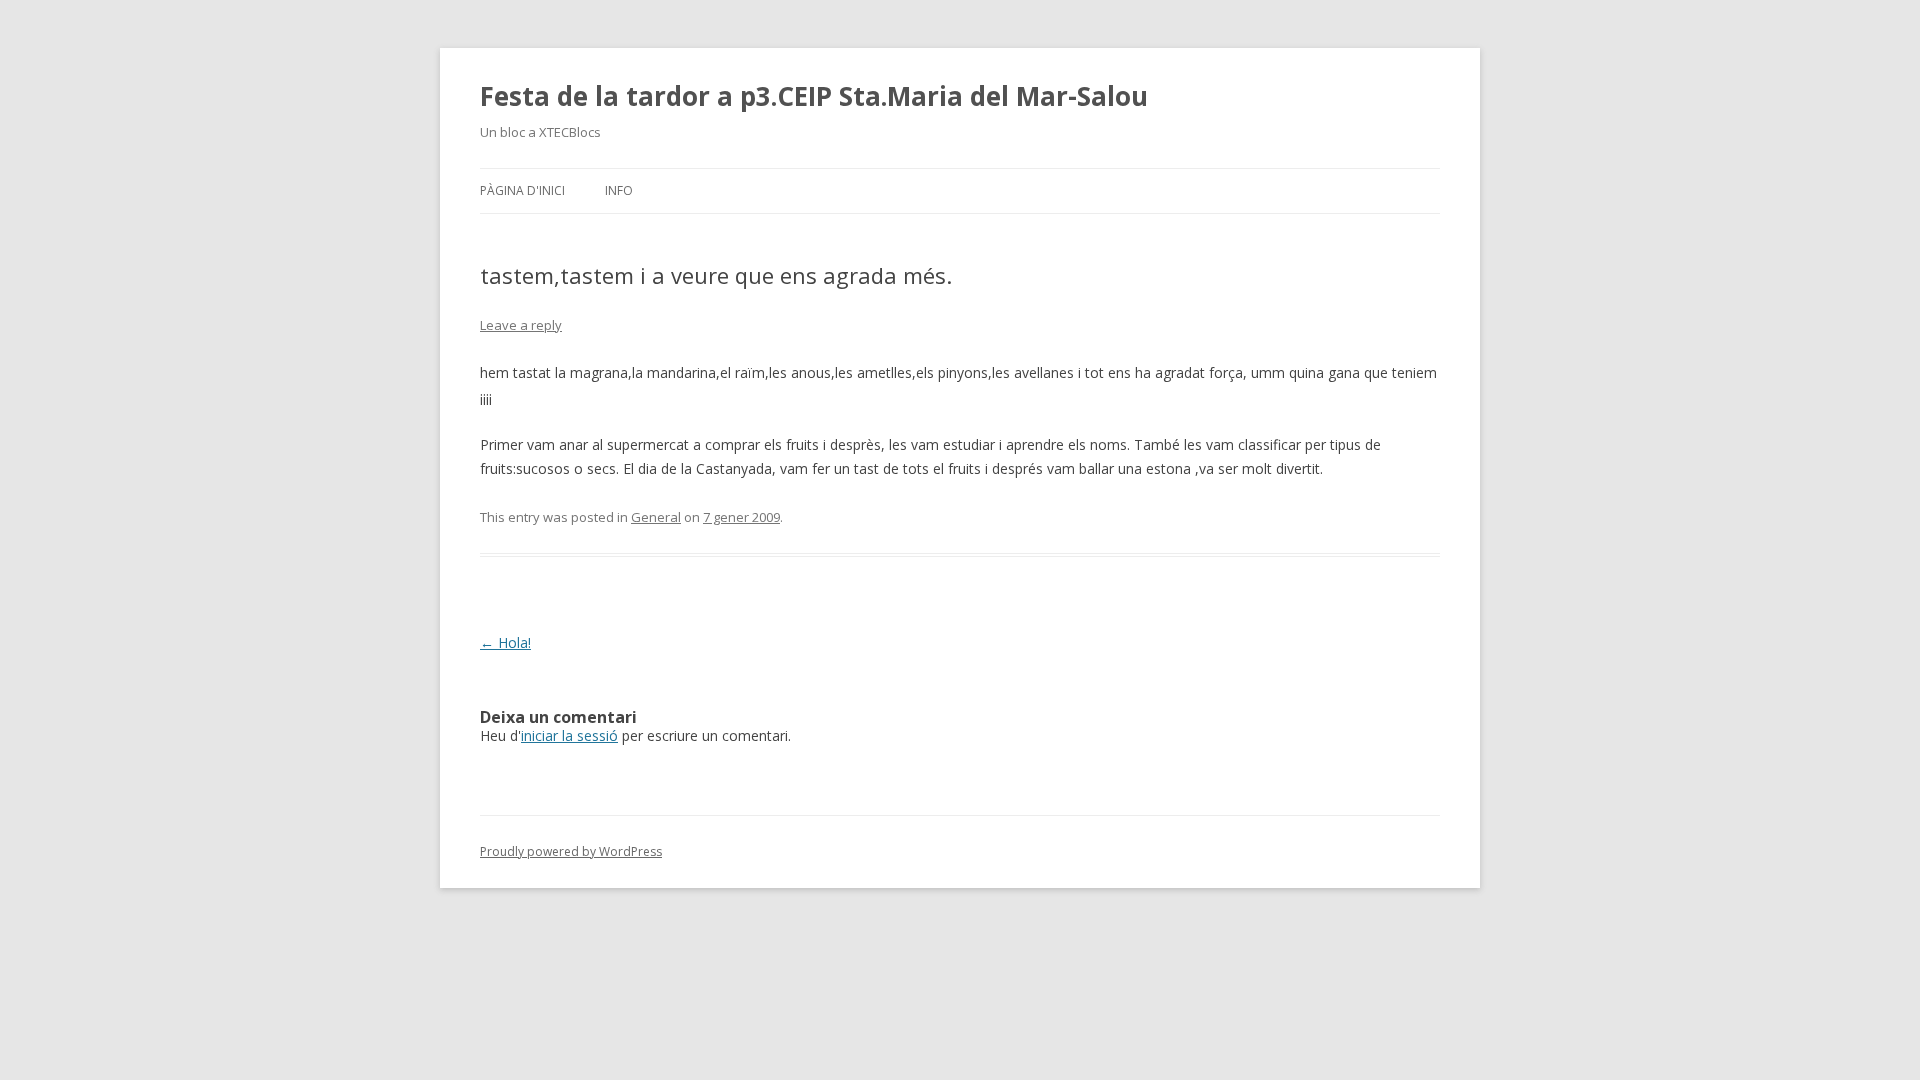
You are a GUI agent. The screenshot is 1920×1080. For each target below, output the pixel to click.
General (656, 517)
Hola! (505, 642)
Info (619, 190)
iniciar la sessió (569, 735)
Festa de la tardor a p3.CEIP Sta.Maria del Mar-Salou (814, 96)
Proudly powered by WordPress (571, 851)
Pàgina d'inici (522, 190)
